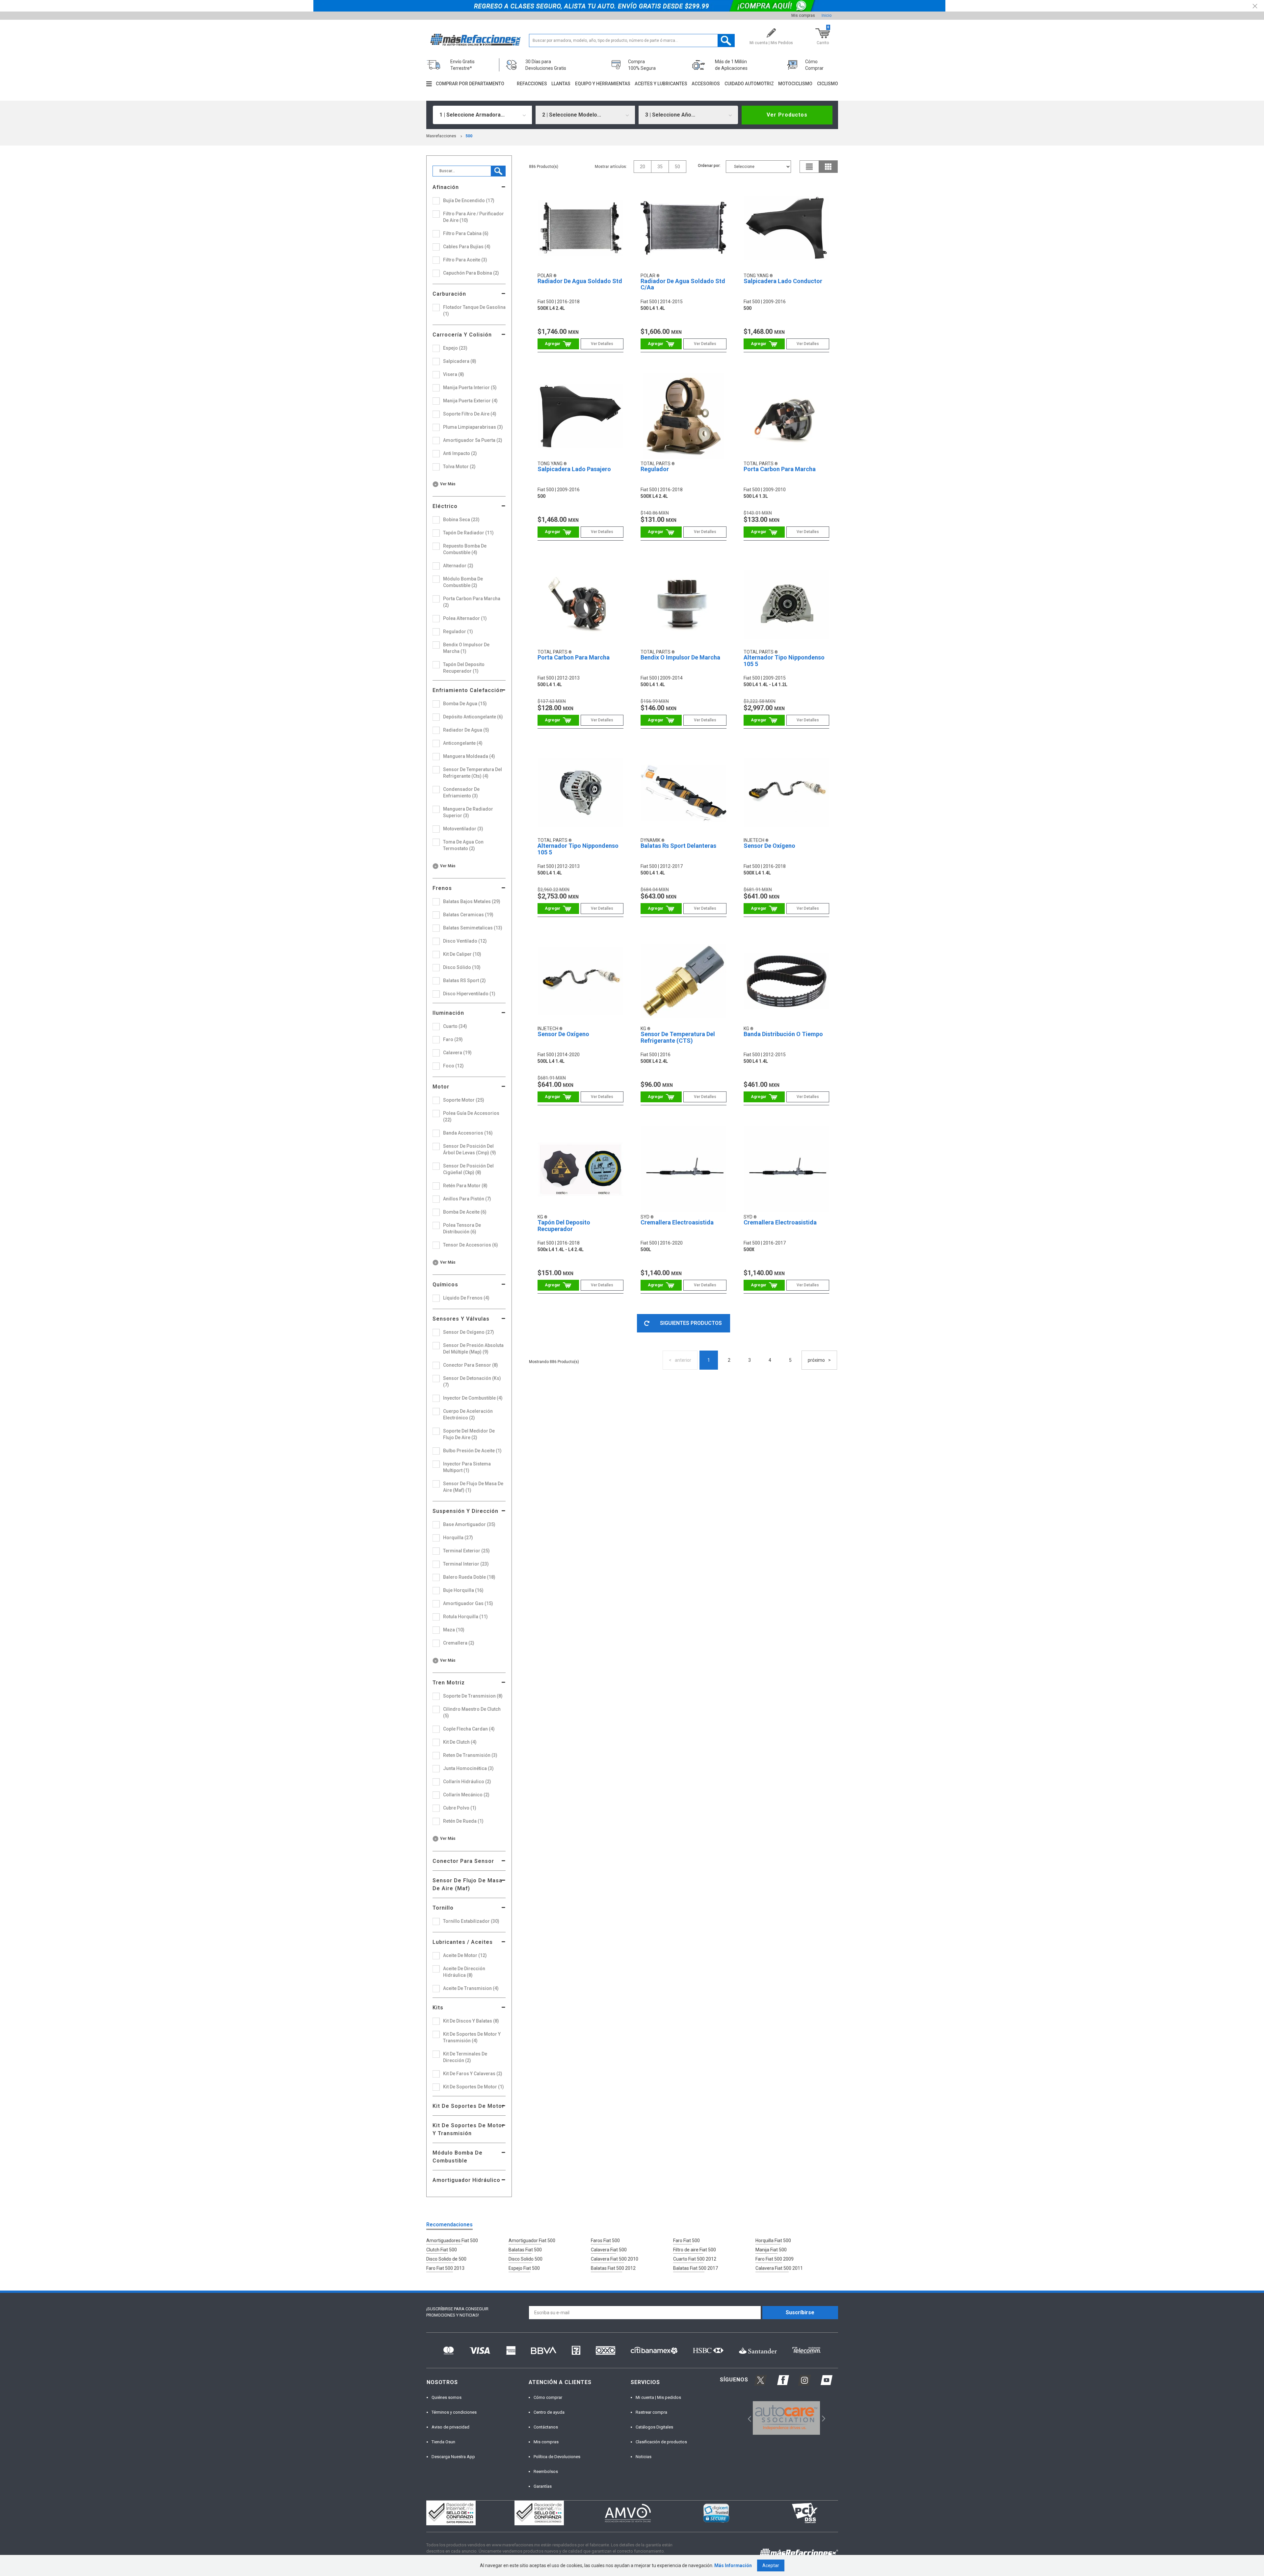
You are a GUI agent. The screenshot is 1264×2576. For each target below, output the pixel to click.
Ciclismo (828, 84)
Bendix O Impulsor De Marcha (680, 657)
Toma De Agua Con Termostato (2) (463, 845)
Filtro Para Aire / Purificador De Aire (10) (474, 217)
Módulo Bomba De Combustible (458, 2157)
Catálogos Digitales (654, 2427)
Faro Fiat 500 (686, 2241)
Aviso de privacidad (450, 2427)
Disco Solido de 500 (446, 2259)
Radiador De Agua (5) (466, 730)
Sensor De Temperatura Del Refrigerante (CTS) (678, 1037)
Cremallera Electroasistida (677, 1222)
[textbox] (632, 40)
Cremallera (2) (459, 1643)
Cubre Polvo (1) (460, 1808)
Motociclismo (795, 84)
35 (660, 167)
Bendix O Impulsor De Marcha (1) (466, 648)
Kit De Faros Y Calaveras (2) (473, 2074)
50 (677, 167)
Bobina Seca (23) (461, 520)
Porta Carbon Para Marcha (780, 469)
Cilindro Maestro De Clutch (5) (472, 1712)
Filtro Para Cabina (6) (466, 233)
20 (643, 167)
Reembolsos (546, 2471)
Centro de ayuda (549, 2412)
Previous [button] (747, 2418)
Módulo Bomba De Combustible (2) (463, 582)
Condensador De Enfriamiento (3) (461, 792)
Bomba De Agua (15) (465, 704)
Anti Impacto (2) (460, 453)
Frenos (442, 888)
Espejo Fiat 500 (524, 2268)
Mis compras (803, 15)
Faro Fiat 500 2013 (445, 2268)
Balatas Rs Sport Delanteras (678, 846)
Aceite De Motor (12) (465, 1955)
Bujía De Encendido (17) (469, 201)
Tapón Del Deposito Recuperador (564, 1226)
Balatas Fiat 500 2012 (613, 2268)
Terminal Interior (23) (466, 1564)
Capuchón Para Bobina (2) (471, 273)
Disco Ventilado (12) (465, 941)
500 (469, 136)
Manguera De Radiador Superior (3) (468, 812)
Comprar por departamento (470, 84)
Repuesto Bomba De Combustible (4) (465, 549)
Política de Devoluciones (557, 2457)
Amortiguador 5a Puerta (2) (473, 440)
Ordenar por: (709, 166)
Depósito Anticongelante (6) (473, 717)
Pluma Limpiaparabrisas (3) (473, 427)
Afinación (446, 187)
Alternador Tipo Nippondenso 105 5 (784, 661)
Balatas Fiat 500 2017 (696, 2268)
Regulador (655, 469)
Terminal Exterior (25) (466, 1551)
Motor (441, 1087)
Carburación (449, 294)
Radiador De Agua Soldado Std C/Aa (683, 284)
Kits (438, 2008)
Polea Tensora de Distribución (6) (462, 1228)
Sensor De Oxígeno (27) (469, 1332)
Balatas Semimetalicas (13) (473, 928)
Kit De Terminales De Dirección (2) (465, 2057)
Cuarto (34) (455, 1026)
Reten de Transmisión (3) (470, 1755)
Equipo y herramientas (603, 84)
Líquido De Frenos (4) (466, 1298)
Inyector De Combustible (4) (473, 1398)
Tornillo (443, 1908)
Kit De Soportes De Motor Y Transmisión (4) (472, 2037)
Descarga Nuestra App (453, 2457)
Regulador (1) (458, 631)
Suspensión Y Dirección (465, 1511)
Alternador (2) (458, 566)
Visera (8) (454, 374)
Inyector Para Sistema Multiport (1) (467, 1467)
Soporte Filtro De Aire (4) (470, 414)
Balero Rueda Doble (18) (469, 1577)
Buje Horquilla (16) (463, 1590)
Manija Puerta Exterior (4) (470, 401)
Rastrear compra (651, 2412)
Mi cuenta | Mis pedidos (658, 2397)
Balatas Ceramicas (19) (468, 915)
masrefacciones (441, 136)
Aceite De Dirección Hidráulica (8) (464, 1972)
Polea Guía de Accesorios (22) (471, 1116)
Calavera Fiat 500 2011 (779, 2268)
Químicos (445, 1285)
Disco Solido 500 (526, 2259)
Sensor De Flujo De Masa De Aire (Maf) (467, 1884)
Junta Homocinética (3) (468, 1768)
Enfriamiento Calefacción (468, 690)
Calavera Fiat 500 (609, 2250)
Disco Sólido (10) (462, 967)
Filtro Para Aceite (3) (465, 260)
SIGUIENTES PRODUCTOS (691, 1323)
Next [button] (823, 2418)
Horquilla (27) (458, 1538)
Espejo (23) (455, 348)
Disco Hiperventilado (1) (469, 994)
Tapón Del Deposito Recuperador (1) (464, 668)
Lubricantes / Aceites (463, 1942)
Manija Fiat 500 (771, 2250)
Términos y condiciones (454, 2412)
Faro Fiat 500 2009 (775, 2259)
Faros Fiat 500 (605, 2241)
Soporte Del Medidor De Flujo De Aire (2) (469, 1434)
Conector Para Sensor (463, 1861)
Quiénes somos (447, 2397)
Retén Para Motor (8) (465, 1186)
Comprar (558, 344)
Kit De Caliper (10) (462, 954)
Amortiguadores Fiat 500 (452, 2241)
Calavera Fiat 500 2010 (615, 2259)
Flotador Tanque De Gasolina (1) (474, 310)
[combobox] (483, 115)
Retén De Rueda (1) (463, 1821)
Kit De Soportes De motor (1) (474, 2087)
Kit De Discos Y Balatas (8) (471, 2021)
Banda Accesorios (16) (468, 1133)
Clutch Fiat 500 (442, 2250)
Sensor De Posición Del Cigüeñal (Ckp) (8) (468, 1169)
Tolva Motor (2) (459, 467)
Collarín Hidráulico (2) (467, 1782)
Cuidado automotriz (749, 84)
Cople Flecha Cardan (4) (469, 1729)
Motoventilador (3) (463, 829)
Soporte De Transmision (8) (473, 1696)
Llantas (561, 84)
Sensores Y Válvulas (461, 1319)
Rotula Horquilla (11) (465, 1617)
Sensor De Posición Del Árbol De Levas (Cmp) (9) (470, 1149)
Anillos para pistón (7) (467, 1199)
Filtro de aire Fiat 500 (695, 2250)
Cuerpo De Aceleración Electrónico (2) (468, 1414)
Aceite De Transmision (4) (471, 1988)
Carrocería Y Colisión (462, 335)
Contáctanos (546, 2427)
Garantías (543, 2486)
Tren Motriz (449, 1683)
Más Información (733, 2565)
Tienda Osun (443, 2442)
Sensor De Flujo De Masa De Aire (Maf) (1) (473, 1487)
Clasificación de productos (661, 2442)
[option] (787, 2418)
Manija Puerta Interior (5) (470, 388)
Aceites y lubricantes (661, 84)
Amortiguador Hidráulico (466, 2180)
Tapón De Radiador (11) (468, 533)
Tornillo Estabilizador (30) (471, 1921)
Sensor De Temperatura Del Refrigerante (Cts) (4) (473, 773)
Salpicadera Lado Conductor (783, 281)
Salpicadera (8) (460, 361)
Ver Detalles (602, 344)
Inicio (827, 15)
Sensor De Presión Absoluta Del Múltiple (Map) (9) (473, 1349)
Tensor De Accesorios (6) (471, 1245)
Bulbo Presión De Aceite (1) (472, 1451)
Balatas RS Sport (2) (464, 980)
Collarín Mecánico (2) (466, 1795)
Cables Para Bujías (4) (467, 247)
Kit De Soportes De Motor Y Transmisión (468, 2129)
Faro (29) (453, 1039)
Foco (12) (453, 1066)
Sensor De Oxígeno (769, 846)
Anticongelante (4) (463, 743)
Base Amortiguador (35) (469, 1524)
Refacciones (532, 84)
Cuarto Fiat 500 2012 (695, 2259)
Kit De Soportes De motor (468, 2106)
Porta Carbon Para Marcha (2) (472, 602)
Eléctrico (445, 506)
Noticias (644, 2457)
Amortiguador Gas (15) (468, 1603)
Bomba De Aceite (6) (465, 1212)
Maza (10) (454, 1630)
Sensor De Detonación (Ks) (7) (472, 1382)
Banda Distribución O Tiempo (783, 1034)
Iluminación (448, 1013)
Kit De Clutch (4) (460, 1742)
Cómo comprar (548, 2397)
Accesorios (706, 84)
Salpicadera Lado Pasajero (574, 469)
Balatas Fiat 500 (525, 2250)
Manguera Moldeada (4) (469, 756)
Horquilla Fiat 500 (773, 2241)
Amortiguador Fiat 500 (532, 2241)
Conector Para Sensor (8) (471, 1365)
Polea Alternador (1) (465, 618)
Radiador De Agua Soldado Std (580, 281)
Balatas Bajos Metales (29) (472, 901)
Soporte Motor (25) (464, 1100)
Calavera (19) (457, 1053)
